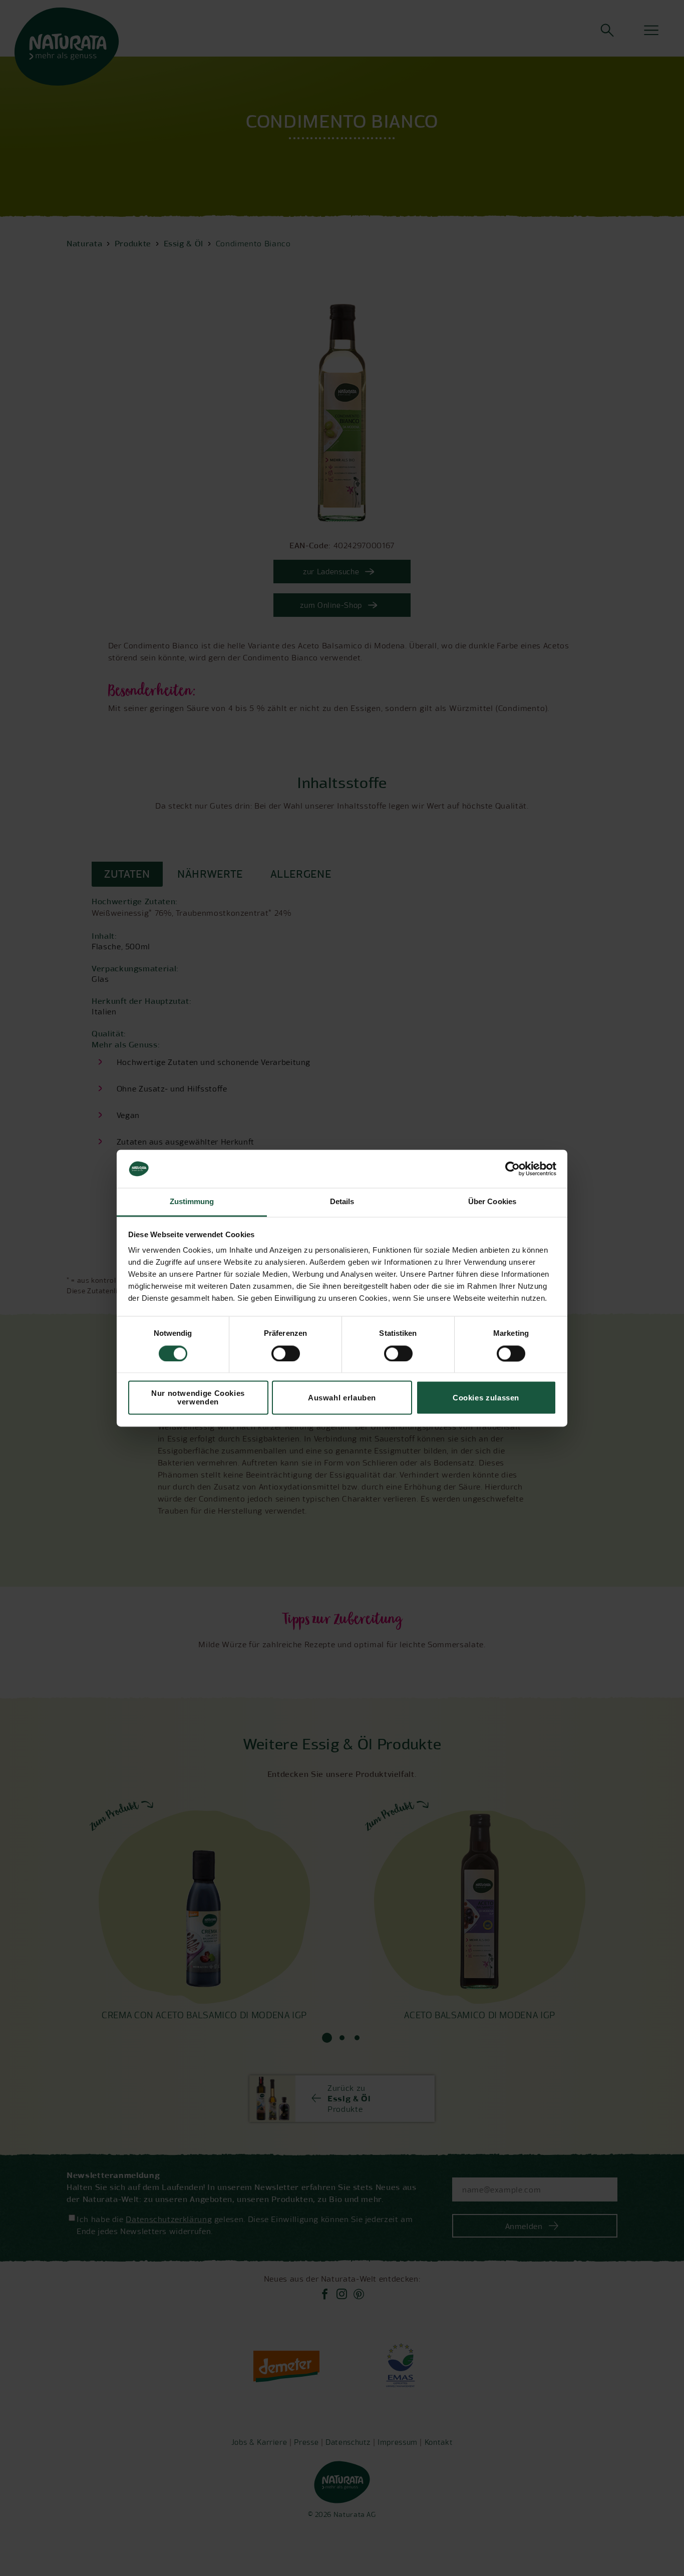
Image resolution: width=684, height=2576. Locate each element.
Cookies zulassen (486, 1398)
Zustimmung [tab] (192, 1202)
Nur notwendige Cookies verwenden (198, 1398)
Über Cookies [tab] (492, 1202)
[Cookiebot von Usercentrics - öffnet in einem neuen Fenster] (512, 1169)
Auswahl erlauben (342, 1398)
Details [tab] (342, 1202)
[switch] (286, 1353)
